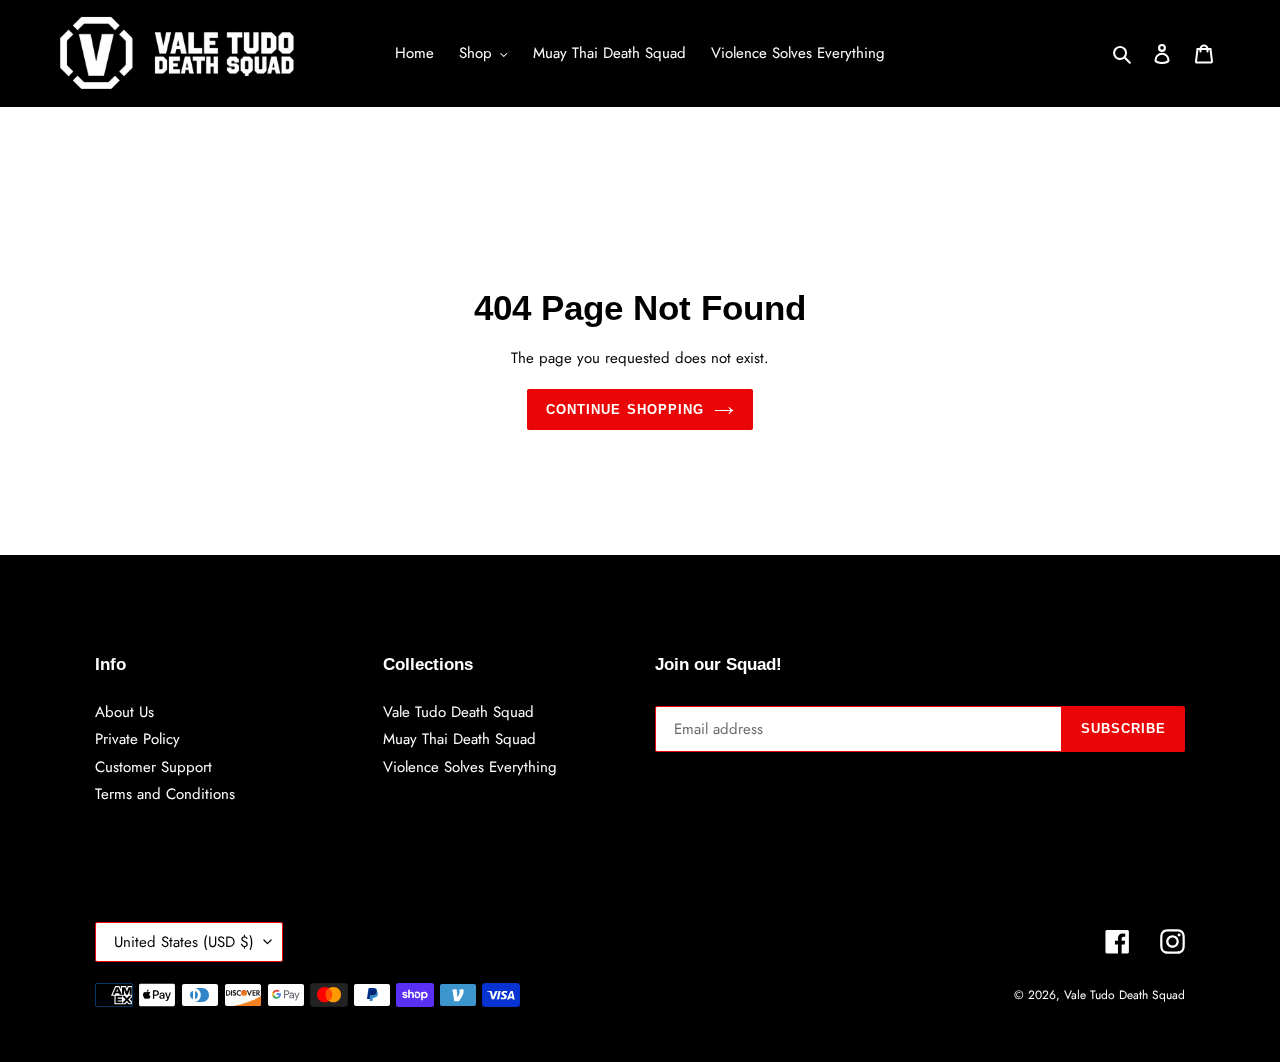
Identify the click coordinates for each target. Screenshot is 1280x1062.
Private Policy (137, 739)
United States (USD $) (184, 942)
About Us (124, 712)
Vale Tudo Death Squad (458, 712)
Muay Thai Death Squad (459, 739)
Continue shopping (625, 409)
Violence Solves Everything (470, 767)
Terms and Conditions (165, 794)
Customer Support (153, 767)
